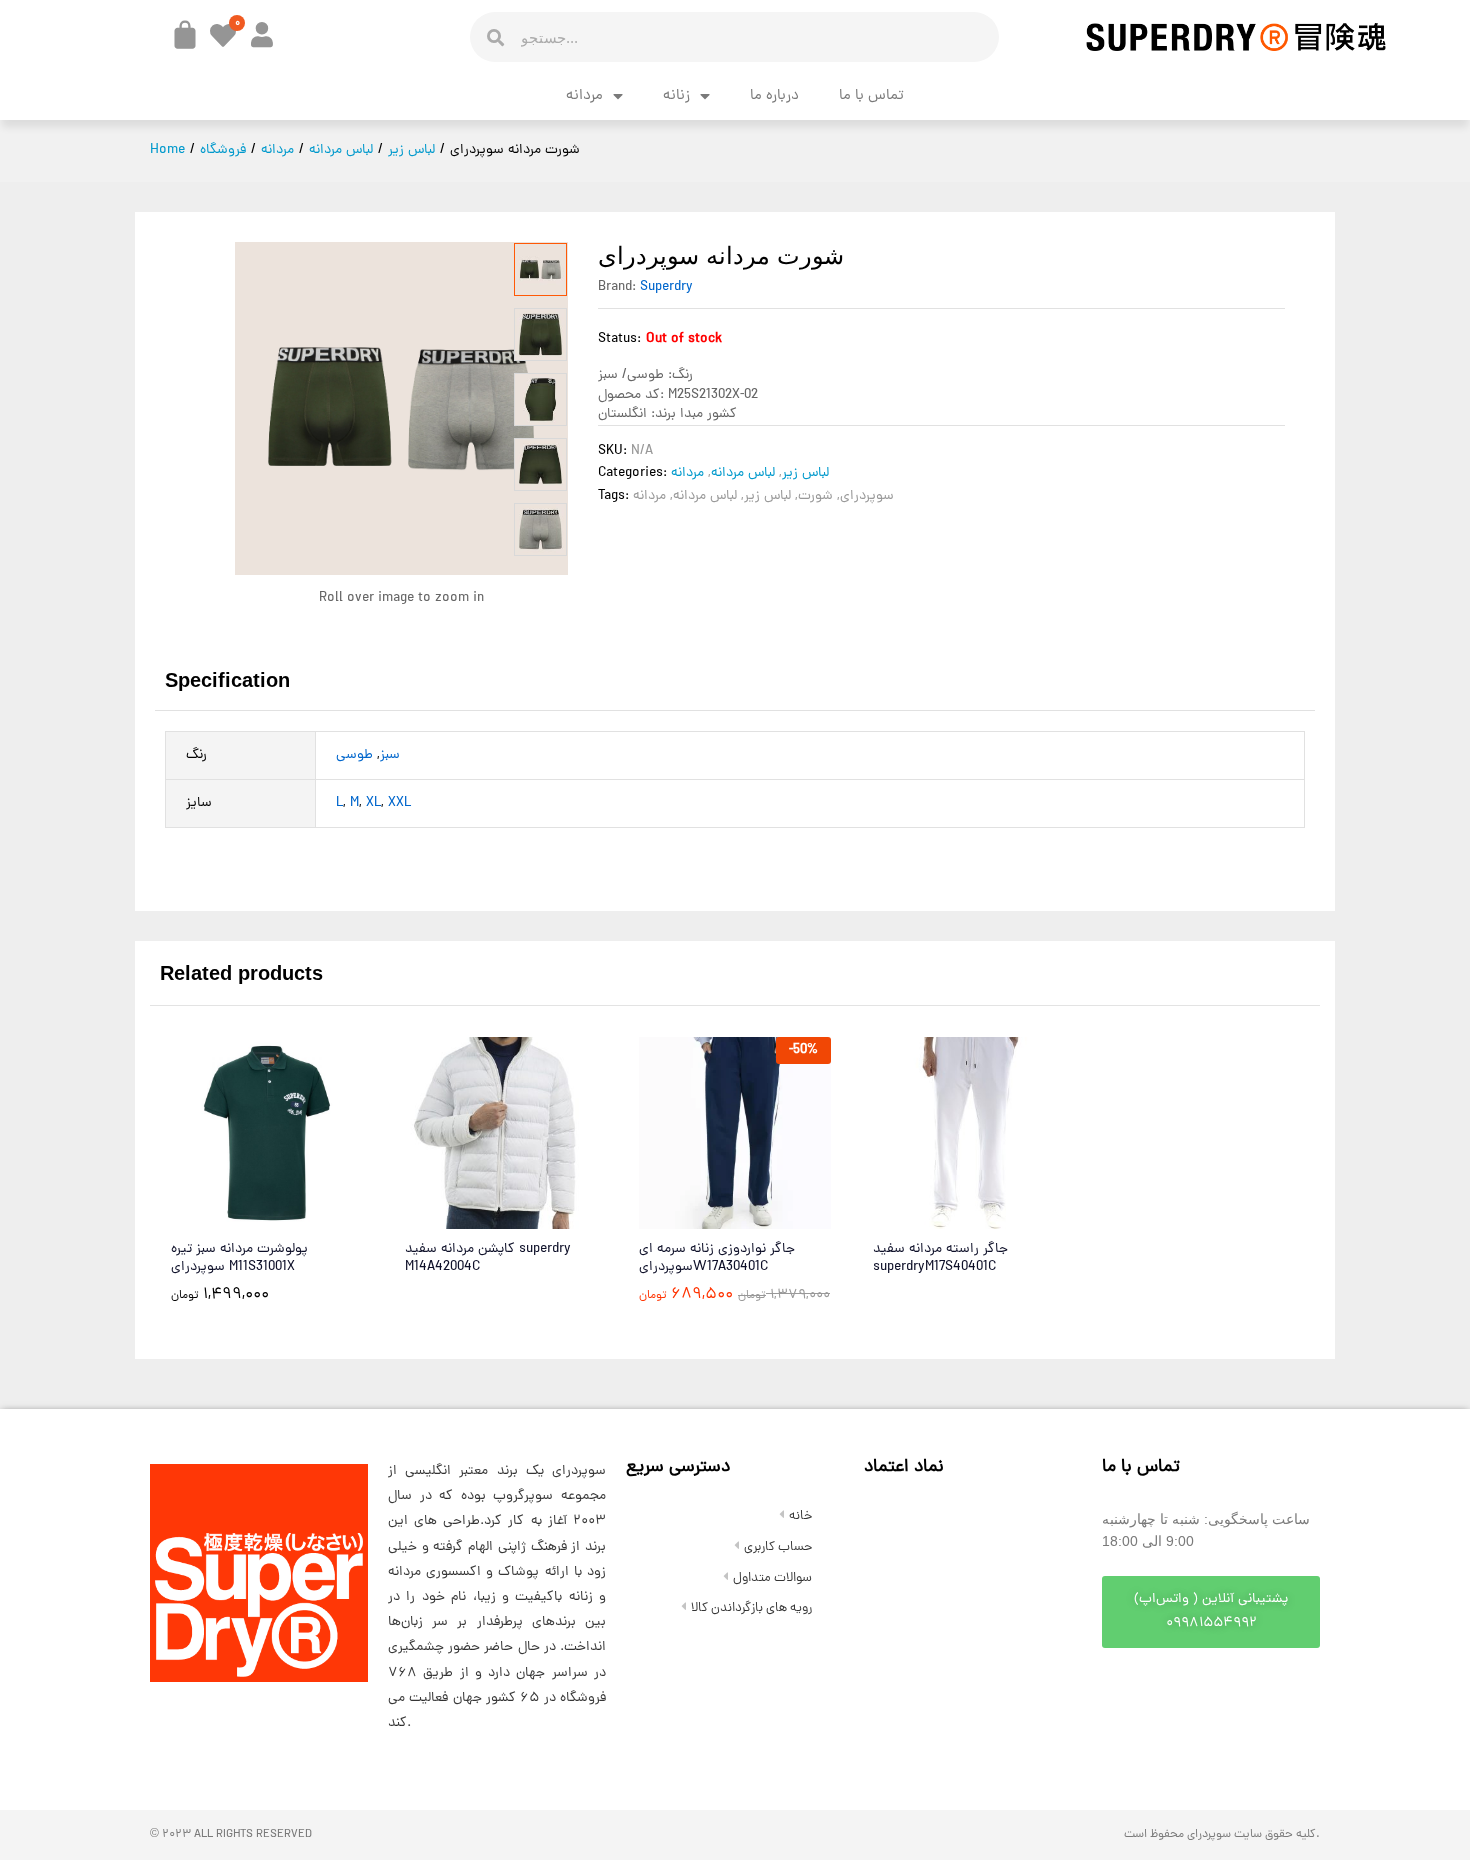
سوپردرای (867, 496)
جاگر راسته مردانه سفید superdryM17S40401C (940, 1259)
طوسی (354, 755)
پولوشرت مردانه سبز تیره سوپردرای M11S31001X (239, 1259)
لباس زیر (805, 473)
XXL (399, 803)
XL (373, 803)
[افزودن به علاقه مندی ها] (310, 1217)
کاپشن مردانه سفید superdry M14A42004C (488, 1259)
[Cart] (185, 35)
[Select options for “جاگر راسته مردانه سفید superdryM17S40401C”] (920, 1217)
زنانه (676, 96)
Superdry (666, 287)
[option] (540, 269)
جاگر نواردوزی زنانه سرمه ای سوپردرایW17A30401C (717, 1259)
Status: (619, 339)
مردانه (584, 96)
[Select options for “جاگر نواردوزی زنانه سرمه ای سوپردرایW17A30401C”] (686, 1217)
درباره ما (774, 96)
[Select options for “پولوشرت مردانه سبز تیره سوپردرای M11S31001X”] (218, 1217)
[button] (1211, 1612)
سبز (390, 755)
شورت (815, 496)
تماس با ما (871, 96)
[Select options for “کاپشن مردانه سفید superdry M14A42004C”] (452, 1217)
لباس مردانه (743, 473)
